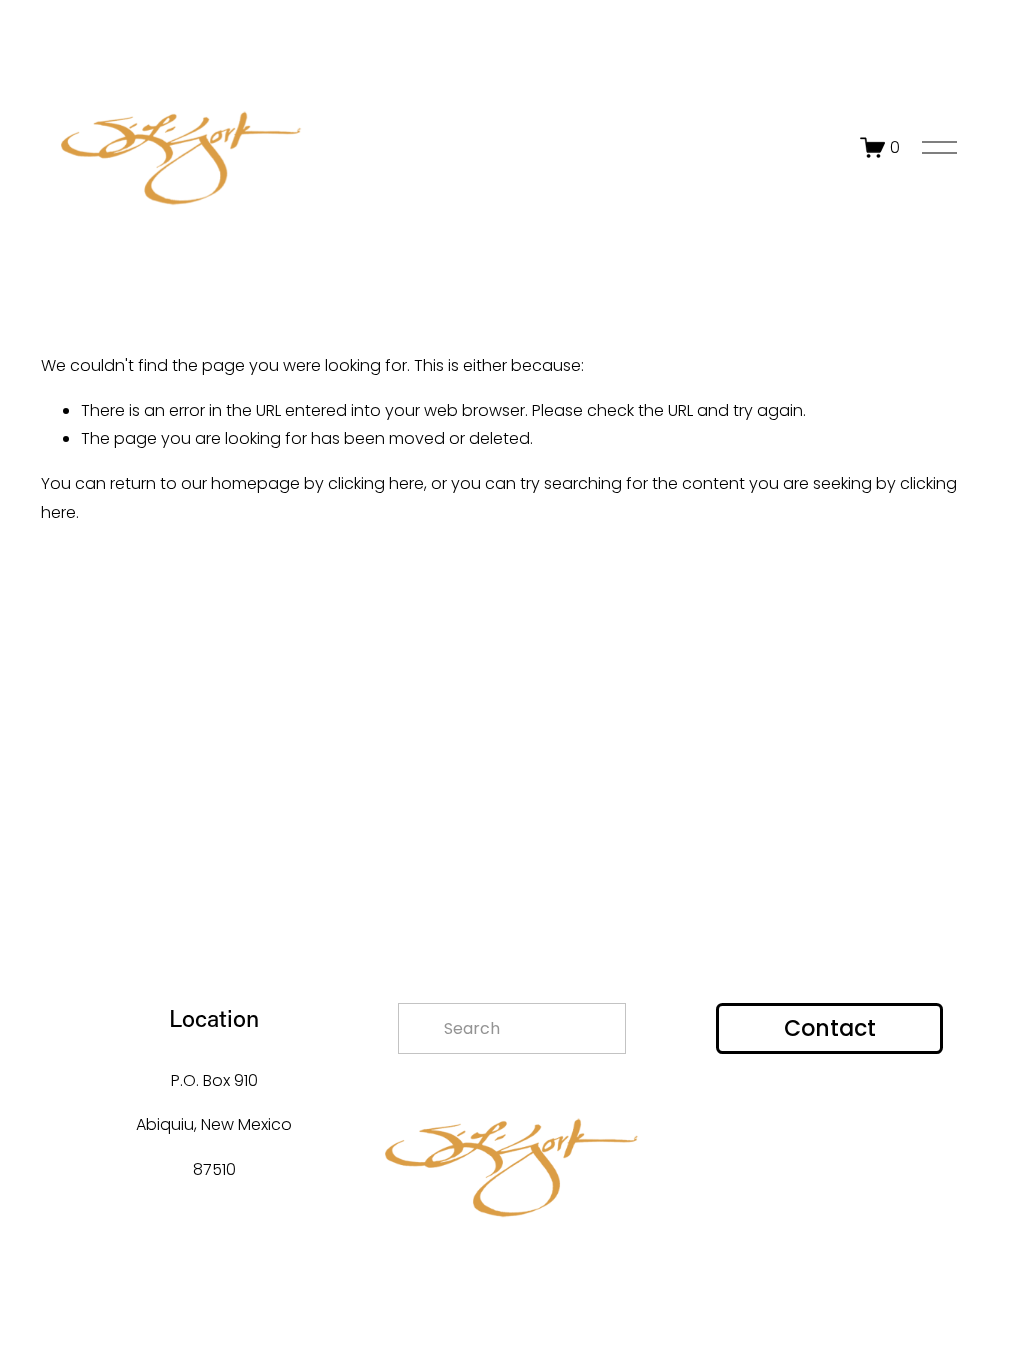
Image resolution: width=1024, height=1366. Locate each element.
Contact (830, 1028)
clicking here (376, 483)
